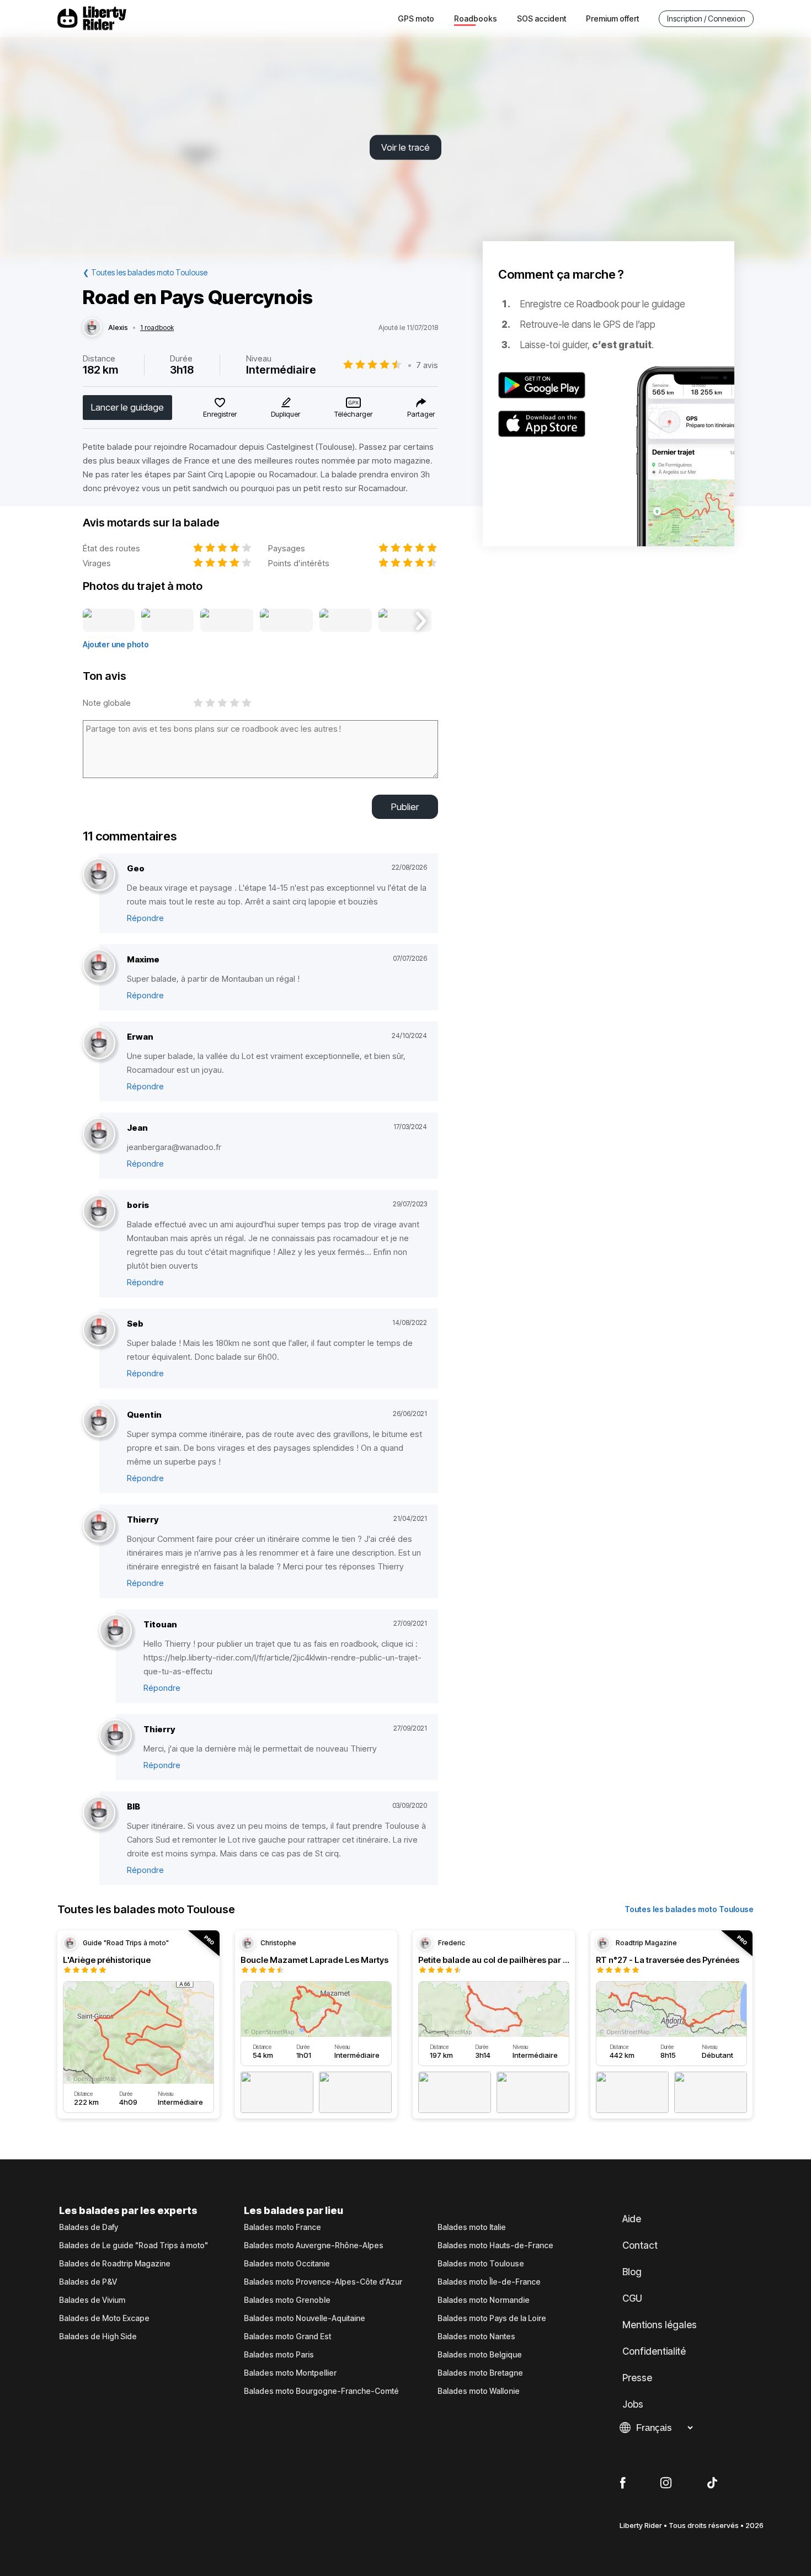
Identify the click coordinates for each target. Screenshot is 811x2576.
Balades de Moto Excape (104, 2318)
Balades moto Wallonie (479, 2391)
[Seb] (99, 1330)
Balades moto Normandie (484, 2300)
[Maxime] (99, 966)
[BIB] (99, 1813)
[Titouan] (116, 1631)
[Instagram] (666, 2483)
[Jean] (99, 1134)
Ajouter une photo (116, 644)
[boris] (99, 1212)
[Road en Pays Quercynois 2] (167, 621)
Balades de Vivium (92, 2300)
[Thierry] (99, 1526)
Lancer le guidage (127, 407)
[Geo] (99, 875)
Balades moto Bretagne (480, 2373)
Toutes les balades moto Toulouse (689, 1909)
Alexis (118, 328)
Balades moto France (282, 2227)
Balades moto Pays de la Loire (492, 2318)
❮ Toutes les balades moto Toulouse (145, 272)
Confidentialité (654, 2351)
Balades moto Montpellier (290, 2373)
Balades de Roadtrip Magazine (115, 2264)
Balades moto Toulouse (481, 2264)
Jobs (633, 2404)
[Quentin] (99, 1421)
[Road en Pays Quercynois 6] (405, 621)
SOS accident (541, 18)
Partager (421, 414)
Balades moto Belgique (480, 2355)
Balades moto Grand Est (287, 2337)
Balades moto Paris (279, 2355)
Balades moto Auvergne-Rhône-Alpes (314, 2245)
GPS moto (416, 18)
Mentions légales (660, 2325)
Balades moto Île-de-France (489, 2282)
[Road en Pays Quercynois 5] (346, 621)
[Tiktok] (712, 2483)
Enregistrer (220, 414)
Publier (405, 807)
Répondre (145, 918)
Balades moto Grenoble (287, 2300)
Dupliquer (286, 414)
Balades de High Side (98, 2337)
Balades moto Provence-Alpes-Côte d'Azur (323, 2282)
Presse (637, 2378)
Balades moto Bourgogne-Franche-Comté (321, 2391)
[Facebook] (623, 2483)
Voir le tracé (405, 147)
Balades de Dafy (89, 2227)
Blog (632, 2272)
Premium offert (612, 18)
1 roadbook (157, 328)
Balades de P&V (88, 2282)
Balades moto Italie (472, 2227)
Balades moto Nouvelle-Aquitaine (305, 2318)
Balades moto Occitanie (287, 2264)
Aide (632, 2219)
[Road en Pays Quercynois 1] (109, 621)
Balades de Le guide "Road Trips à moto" (134, 2245)
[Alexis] (92, 328)
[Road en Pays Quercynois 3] (226, 621)
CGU (632, 2298)
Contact (640, 2245)
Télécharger (353, 414)
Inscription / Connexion (706, 18)
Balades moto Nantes (476, 2337)
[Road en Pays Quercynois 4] (286, 621)
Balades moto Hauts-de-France (495, 2245)
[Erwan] (99, 1043)
